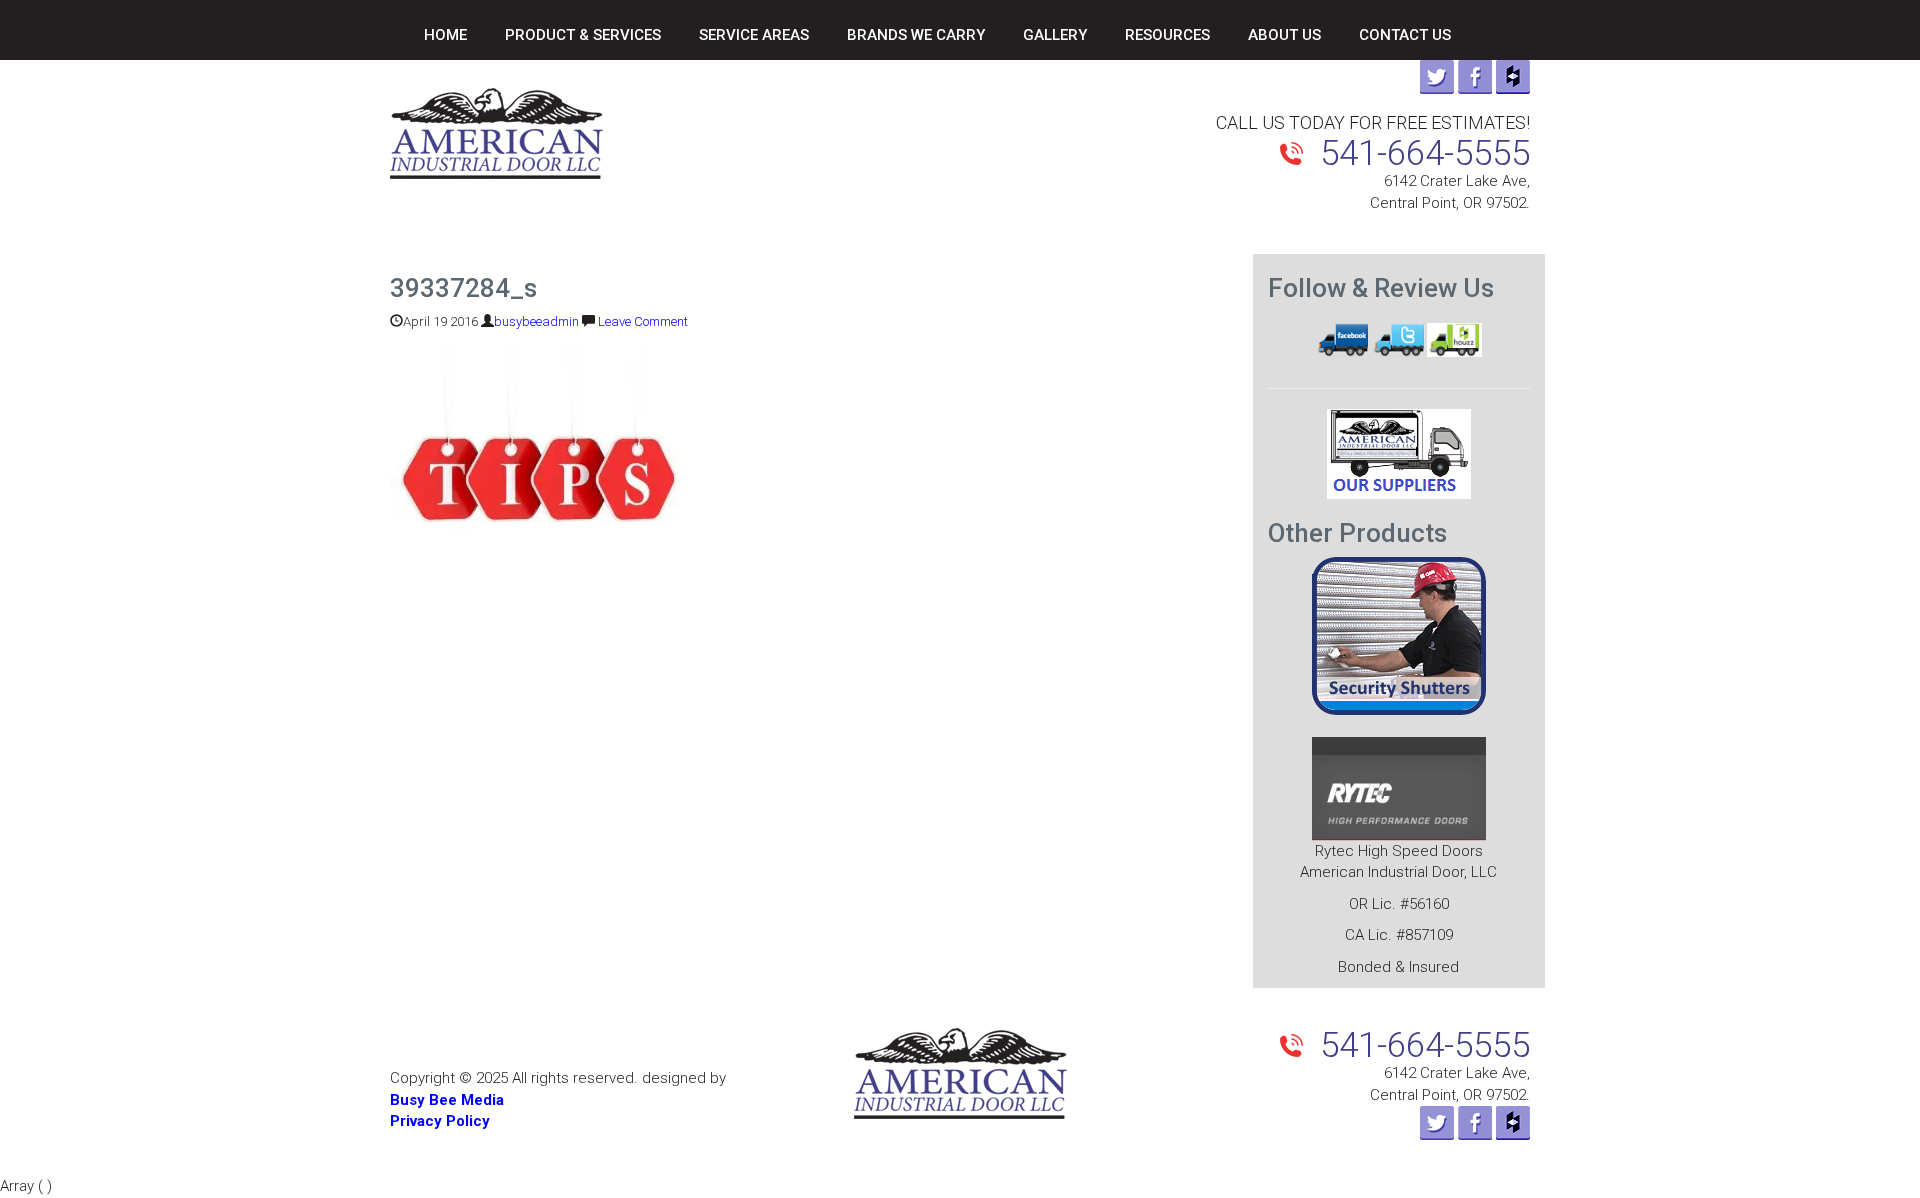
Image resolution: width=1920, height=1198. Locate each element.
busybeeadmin (536, 321)
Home (445, 35)
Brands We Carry (916, 35)
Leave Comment (643, 321)
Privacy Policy (440, 1121)
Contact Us (1405, 35)
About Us (1284, 35)
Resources (1167, 35)
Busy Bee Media (447, 1100)
